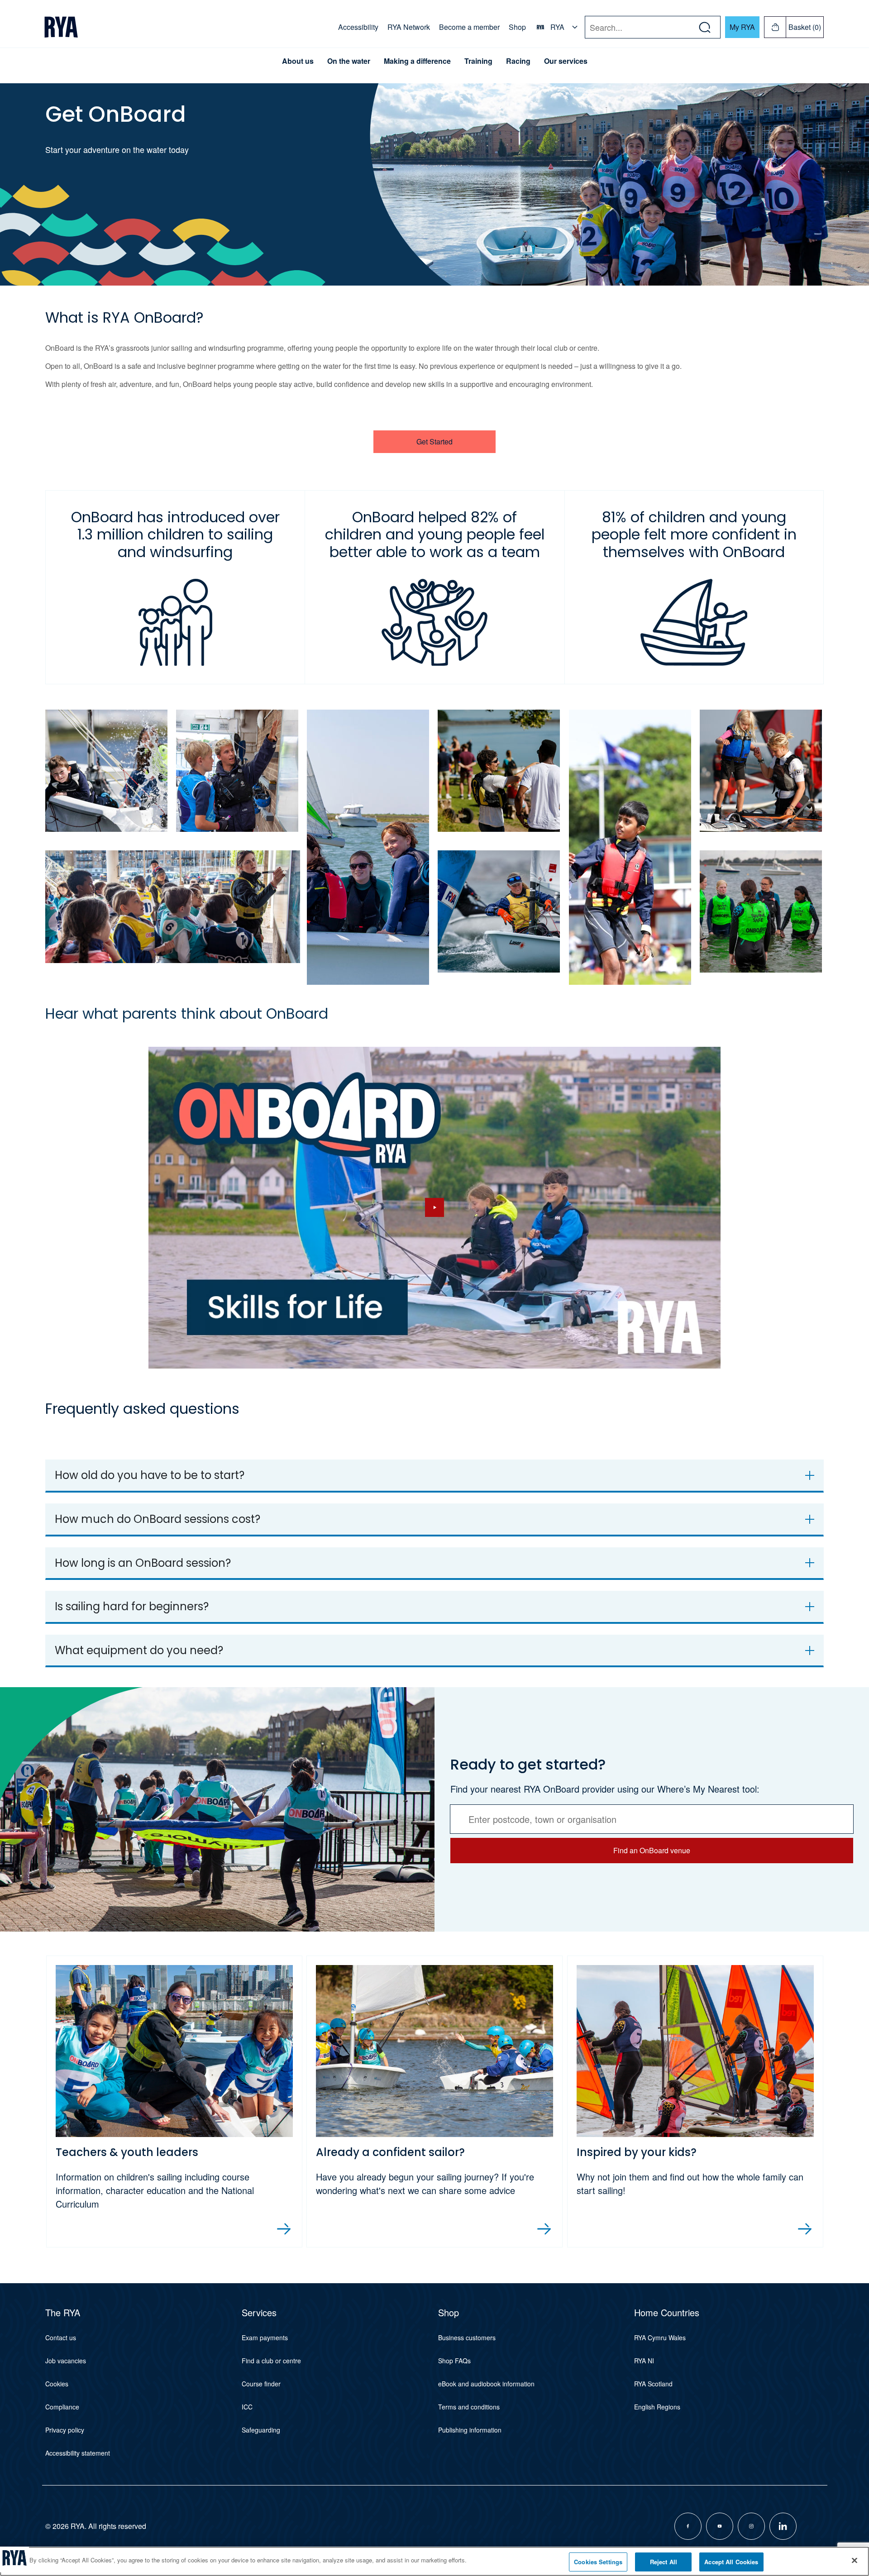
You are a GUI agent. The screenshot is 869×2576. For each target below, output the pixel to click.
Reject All (664, 2562)
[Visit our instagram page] (751, 2526)
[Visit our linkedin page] (783, 2526)
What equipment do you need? (139, 1650)
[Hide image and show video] (434, 1208)
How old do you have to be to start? (150, 1475)
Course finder (261, 2384)
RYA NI (644, 2361)
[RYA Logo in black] (61, 27)
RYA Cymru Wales (660, 2337)
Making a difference (417, 61)
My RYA (742, 27)
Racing (518, 61)
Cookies (57, 2384)
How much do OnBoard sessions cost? (158, 1519)
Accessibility (358, 27)
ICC (247, 2407)
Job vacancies (66, 2361)
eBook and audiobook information (486, 2384)
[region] (434, 2561)
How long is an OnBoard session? (143, 1563)
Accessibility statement (78, 2453)
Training (478, 61)
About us (298, 61)
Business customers (467, 2337)
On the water (349, 61)
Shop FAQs (454, 2361)
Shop (517, 27)
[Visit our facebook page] (688, 2526)
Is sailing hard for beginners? (132, 1606)
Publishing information (470, 2430)
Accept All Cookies (731, 2562)
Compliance (62, 2407)
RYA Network (409, 27)
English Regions (657, 2407)
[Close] (855, 2560)
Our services (566, 61)
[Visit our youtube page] (720, 2526)
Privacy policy (65, 2430)
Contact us (61, 2337)
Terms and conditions (469, 2407)
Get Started (434, 441)
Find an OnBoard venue (652, 1850)
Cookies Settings (598, 2562)
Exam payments (265, 2337)
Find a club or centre (271, 2361)
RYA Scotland (653, 2384)
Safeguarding (261, 2430)
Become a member (469, 27)
